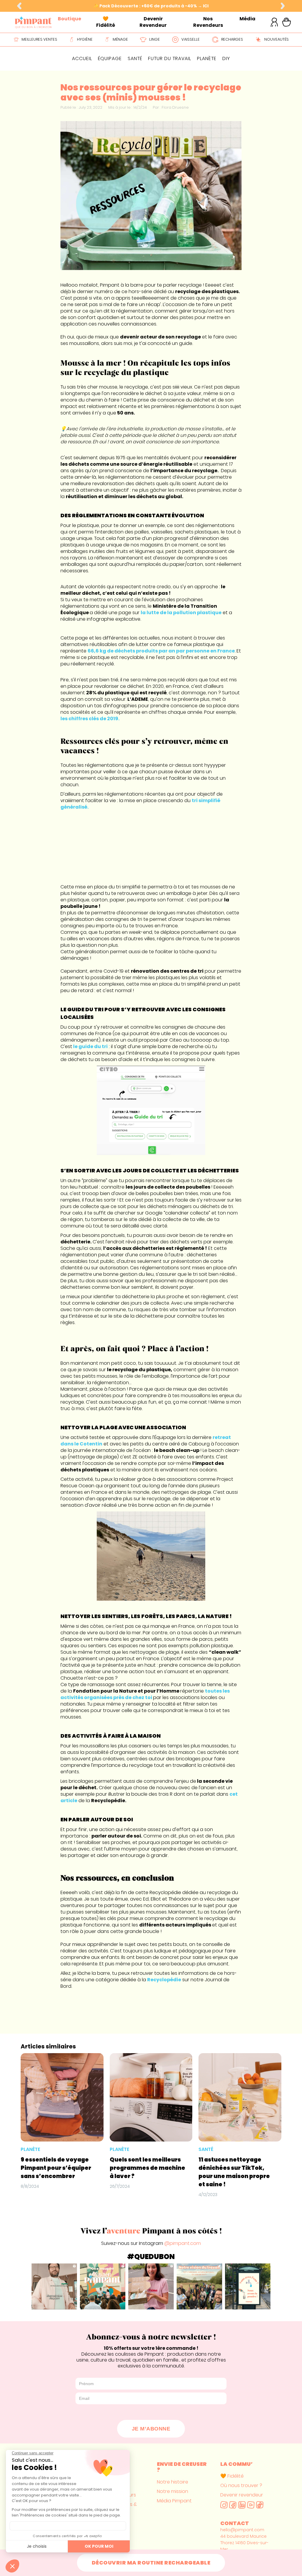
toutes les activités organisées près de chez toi (145, 1694)
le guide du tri (90, 1046)
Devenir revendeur (242, 2495)
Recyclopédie (164, 1980)
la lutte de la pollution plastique (181, 613)
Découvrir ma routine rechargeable (151, 2563)
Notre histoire (173, 2482)
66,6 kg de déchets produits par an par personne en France (161, 651)
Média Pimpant (174, 2501)
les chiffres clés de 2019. (90, 719)
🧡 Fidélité (232, 2476)
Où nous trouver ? (241, 2486)
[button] (19, 6)
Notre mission (173, 2491)
